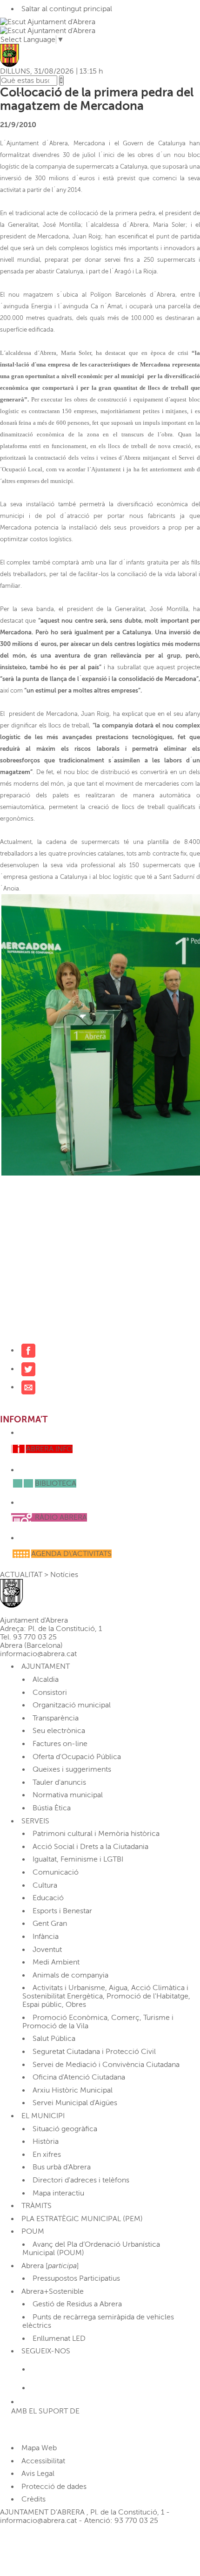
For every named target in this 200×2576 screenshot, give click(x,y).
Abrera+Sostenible (53, 2291)
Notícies (64, 1575)
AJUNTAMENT (46, 1666)
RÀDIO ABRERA (61, 1517)
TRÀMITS (37, 2206)
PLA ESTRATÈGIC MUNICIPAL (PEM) (82, 2219)
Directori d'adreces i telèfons (81, 2180)
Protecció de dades (54, 2487)
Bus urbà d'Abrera (62, 2167)
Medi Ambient (56, 1962)
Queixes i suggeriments (72, 1769)
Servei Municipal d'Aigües (75, 2103)
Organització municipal (72, 1705)
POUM (33, 2231)
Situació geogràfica (65, 2129)
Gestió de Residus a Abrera (77, 2304)
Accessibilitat (43, 2461)
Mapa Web (39, 2448)
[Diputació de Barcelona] (42, 2429)
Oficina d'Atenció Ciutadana (79, 2077)
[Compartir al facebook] (28, 1350)
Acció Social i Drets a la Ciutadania (90, 1847)
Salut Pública (54, 2039)
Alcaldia (46, 1679)
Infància (46, 1937)
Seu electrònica (59, 1731)
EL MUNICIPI (43, 2116)
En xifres (47, 2155)
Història (46, 2141)
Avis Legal (38, 2474)
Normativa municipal (68, 1795)
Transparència (56, 1718)
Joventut (47, 1950)
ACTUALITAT (21, 1575)
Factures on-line (60, 1744)
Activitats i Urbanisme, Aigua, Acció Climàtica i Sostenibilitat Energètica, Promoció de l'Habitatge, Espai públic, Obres (106, 1996)
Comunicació (56, 1872)
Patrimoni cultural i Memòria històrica (96, 1834)
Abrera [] (50, 2266)
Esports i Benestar (62, 1911)
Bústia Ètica (52, 1808)
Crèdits (33, 2499)
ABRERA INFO (49, 1449)
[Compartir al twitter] (28, 1369)
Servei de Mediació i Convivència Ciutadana (106, 2065)
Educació (48, 1898)
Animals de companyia (70, 1975)
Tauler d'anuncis (59, 1782)
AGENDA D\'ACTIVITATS (71, 1554)
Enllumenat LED (59, 2338)
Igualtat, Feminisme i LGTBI (78, 1859)
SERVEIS (35, 1821)
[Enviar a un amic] (28, 1387)
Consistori (50, 1692)
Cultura (45, 1885)
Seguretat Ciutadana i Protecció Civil (94, 2052)
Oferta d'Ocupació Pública (77, 1757)
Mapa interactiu (58, 2193)
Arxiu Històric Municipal (73, 2090)
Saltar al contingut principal (67, 9)
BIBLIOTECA (56, 1483)
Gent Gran (50, 1924)
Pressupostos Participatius (76, 2278)
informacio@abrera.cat (38, 1654)
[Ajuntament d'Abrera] (48, 30)
